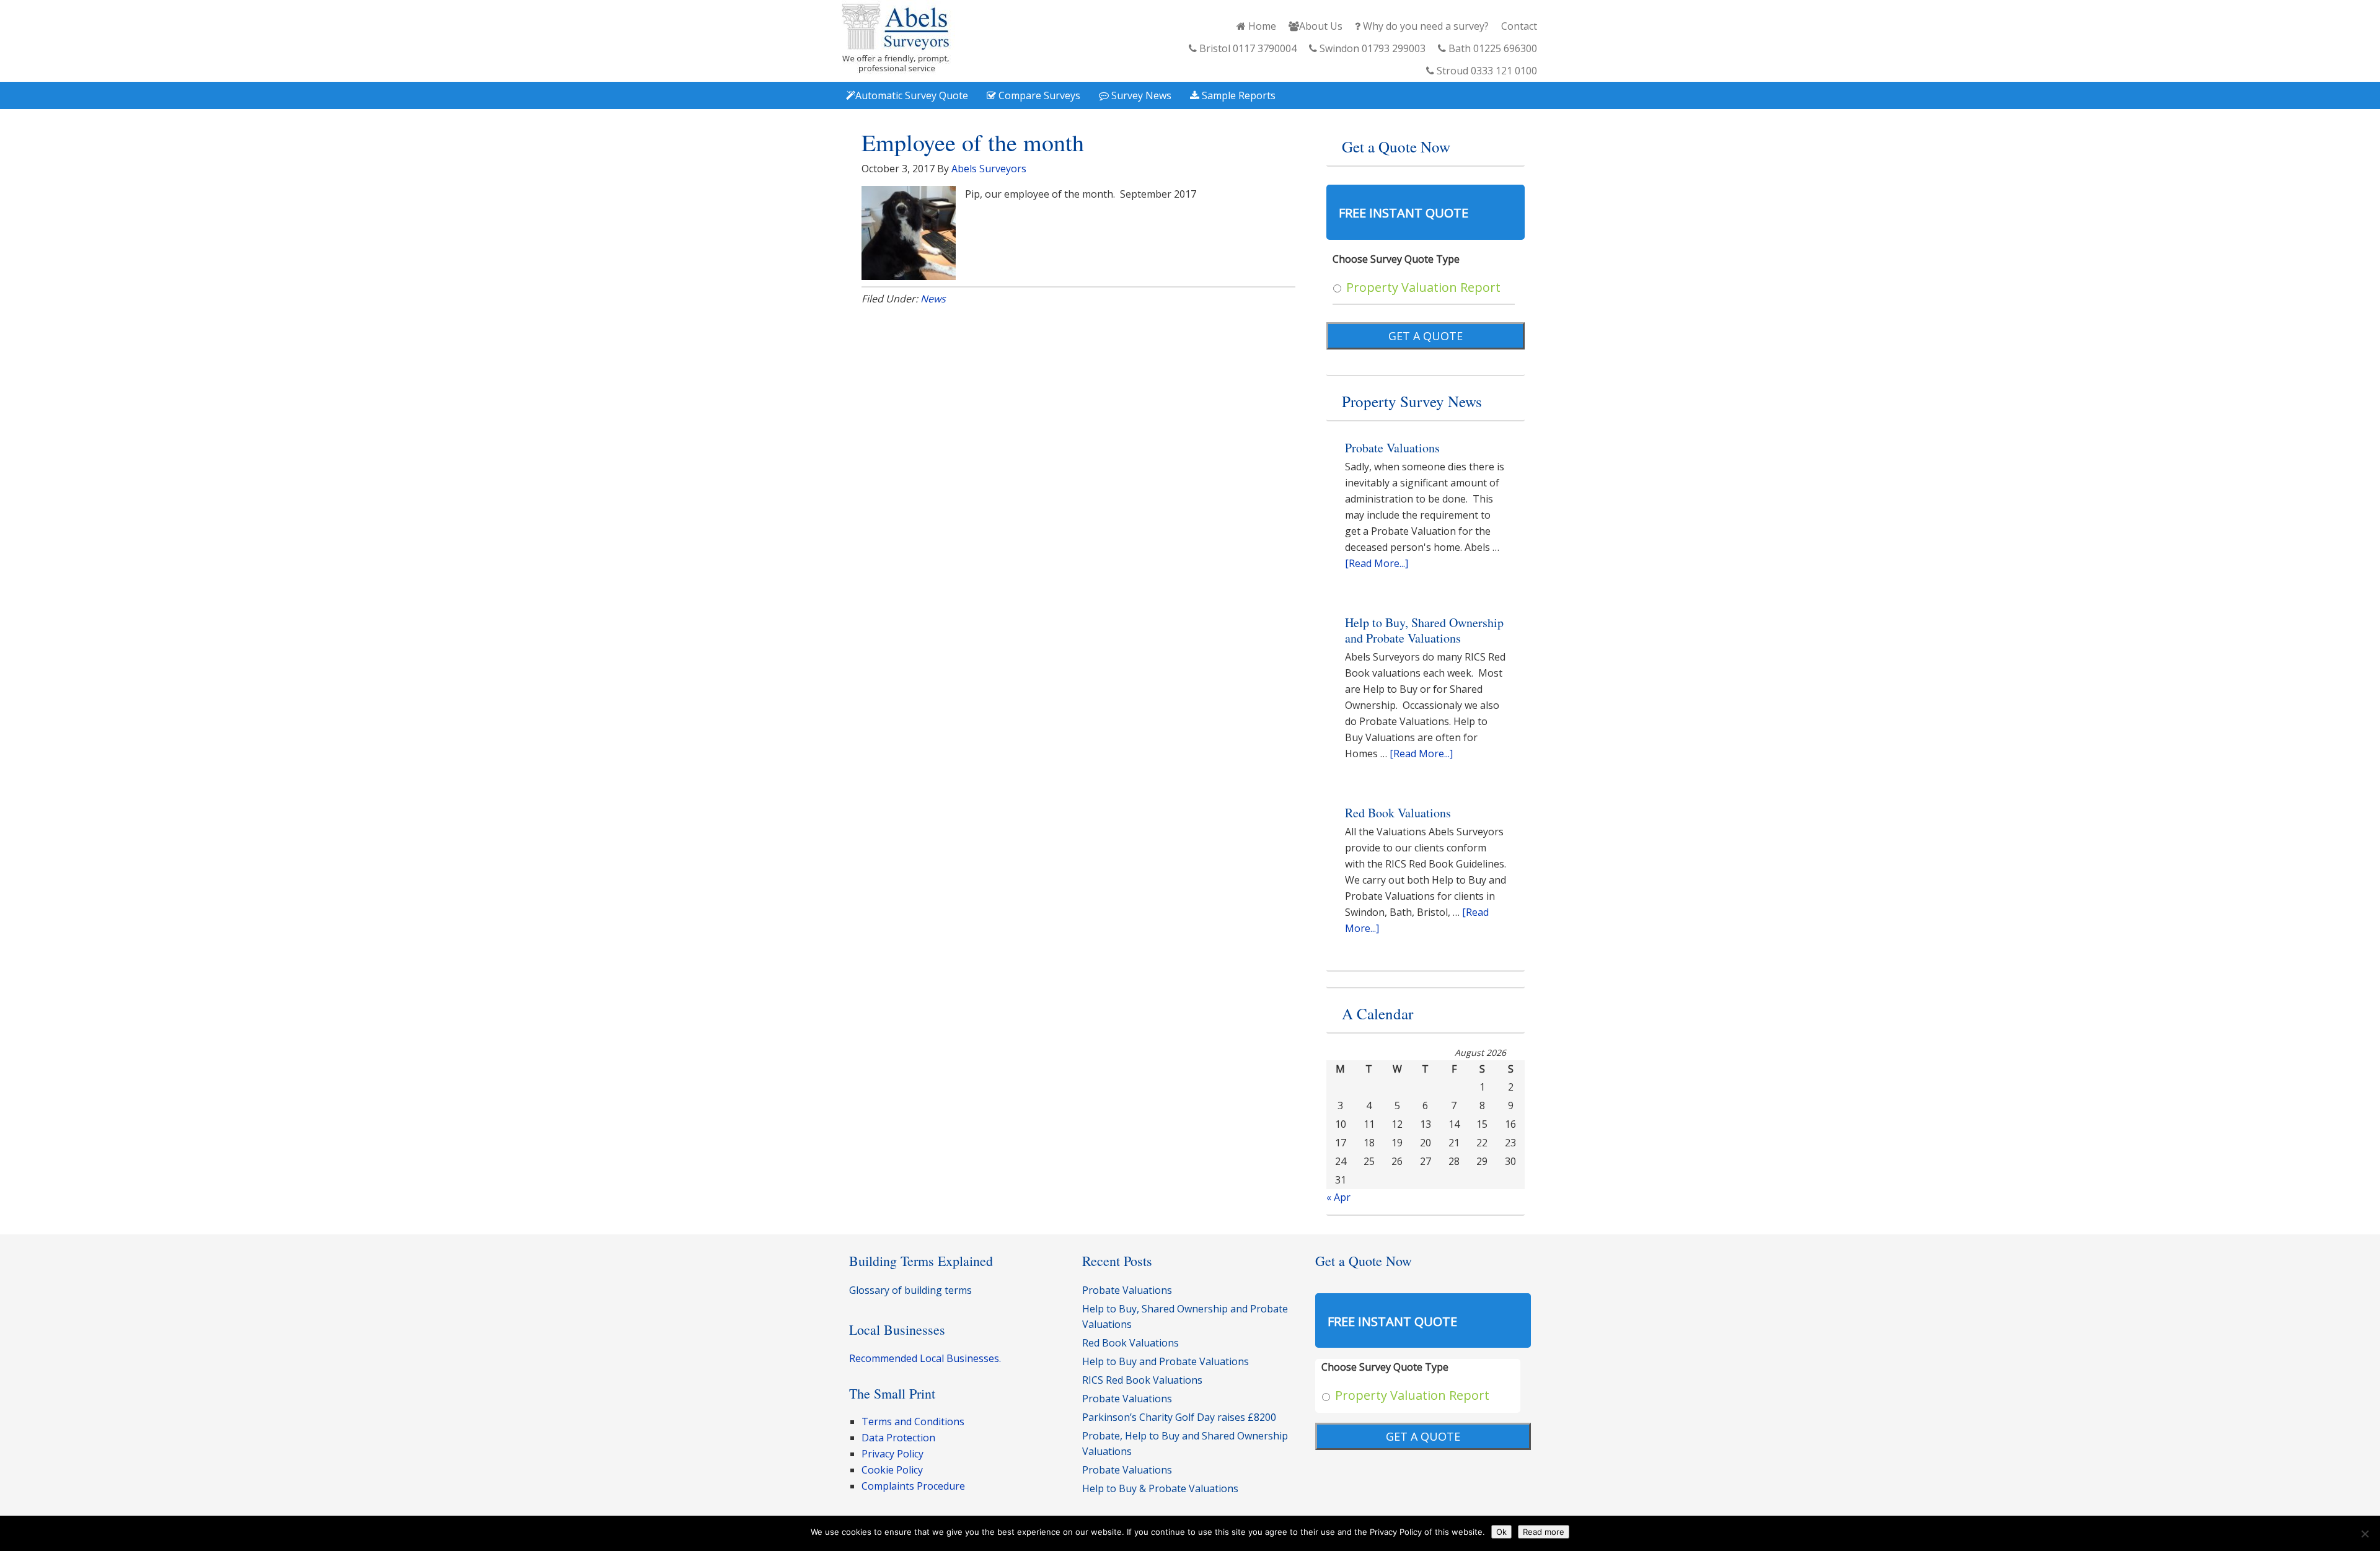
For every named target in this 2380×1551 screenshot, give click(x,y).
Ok (1501, 1532)
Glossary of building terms (910, 1290)
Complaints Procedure (913, 1486)
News (933, 299)
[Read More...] (1377, 563)
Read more (1544, 1532)
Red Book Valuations (1398, 813)
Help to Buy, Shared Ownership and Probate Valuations (1424, 630)
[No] (2365, 1534)
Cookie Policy (892, 1470)
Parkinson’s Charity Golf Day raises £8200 (1179, 1417)
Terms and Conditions (913, 1421)
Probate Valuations (1392, 448)
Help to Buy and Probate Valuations (1166, 1361)
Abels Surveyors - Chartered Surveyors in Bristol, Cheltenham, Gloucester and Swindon (896, 39)
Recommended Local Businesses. (925, 1358)
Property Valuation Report (1423, 287)
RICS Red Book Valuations (1142, 1380)
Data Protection (898, 1438)
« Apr (1338, 1197)
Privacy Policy (892, 1454)
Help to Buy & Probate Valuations (1160, 1488)
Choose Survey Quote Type (1396, 259)
